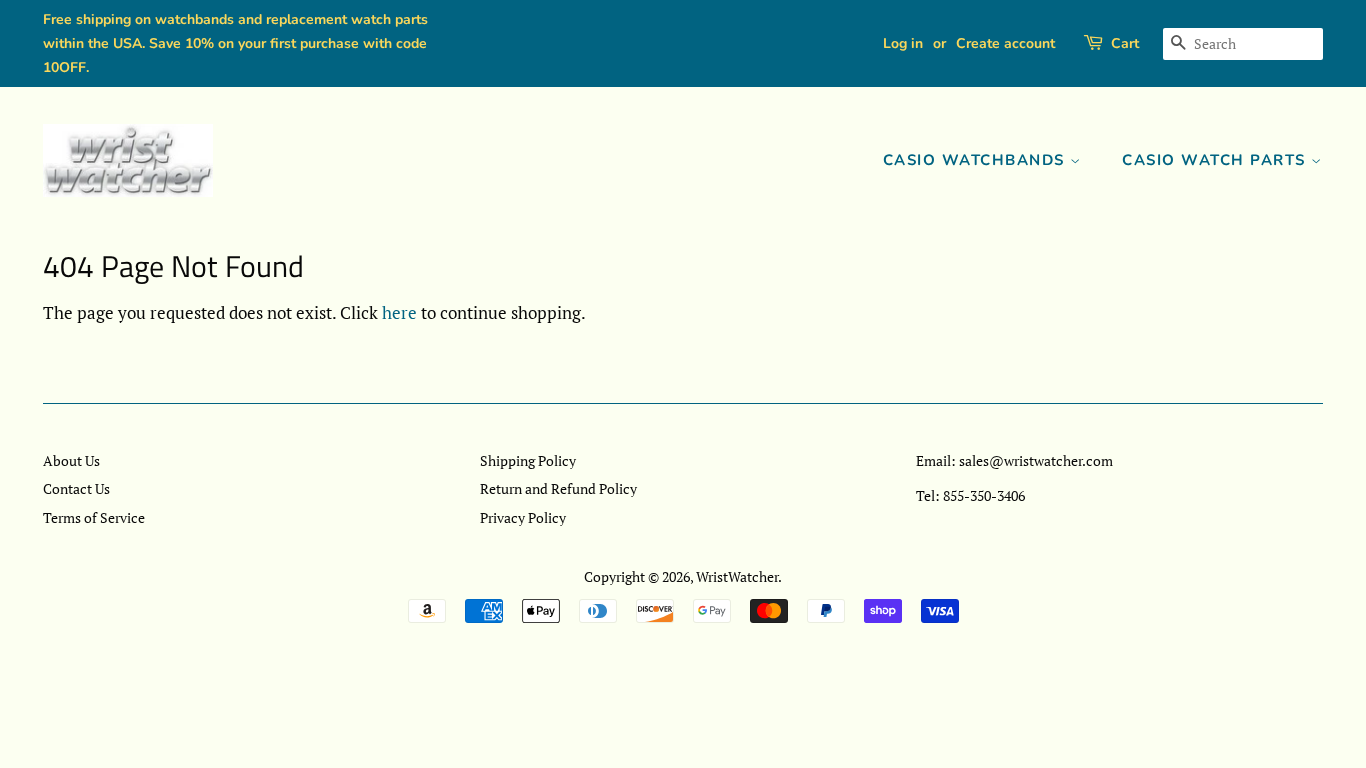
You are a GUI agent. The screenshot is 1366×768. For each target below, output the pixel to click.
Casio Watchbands (977, 160)
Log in (903, 43)
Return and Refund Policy (558, 488)
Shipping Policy (528, 460)
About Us (71, 460)
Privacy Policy (523, 517)
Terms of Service (94, 517)
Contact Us (76, 488)
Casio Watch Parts (1216, 160)
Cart (1125, 43)
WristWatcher (737, 576)
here (399, 312)
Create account (1005, 43)
